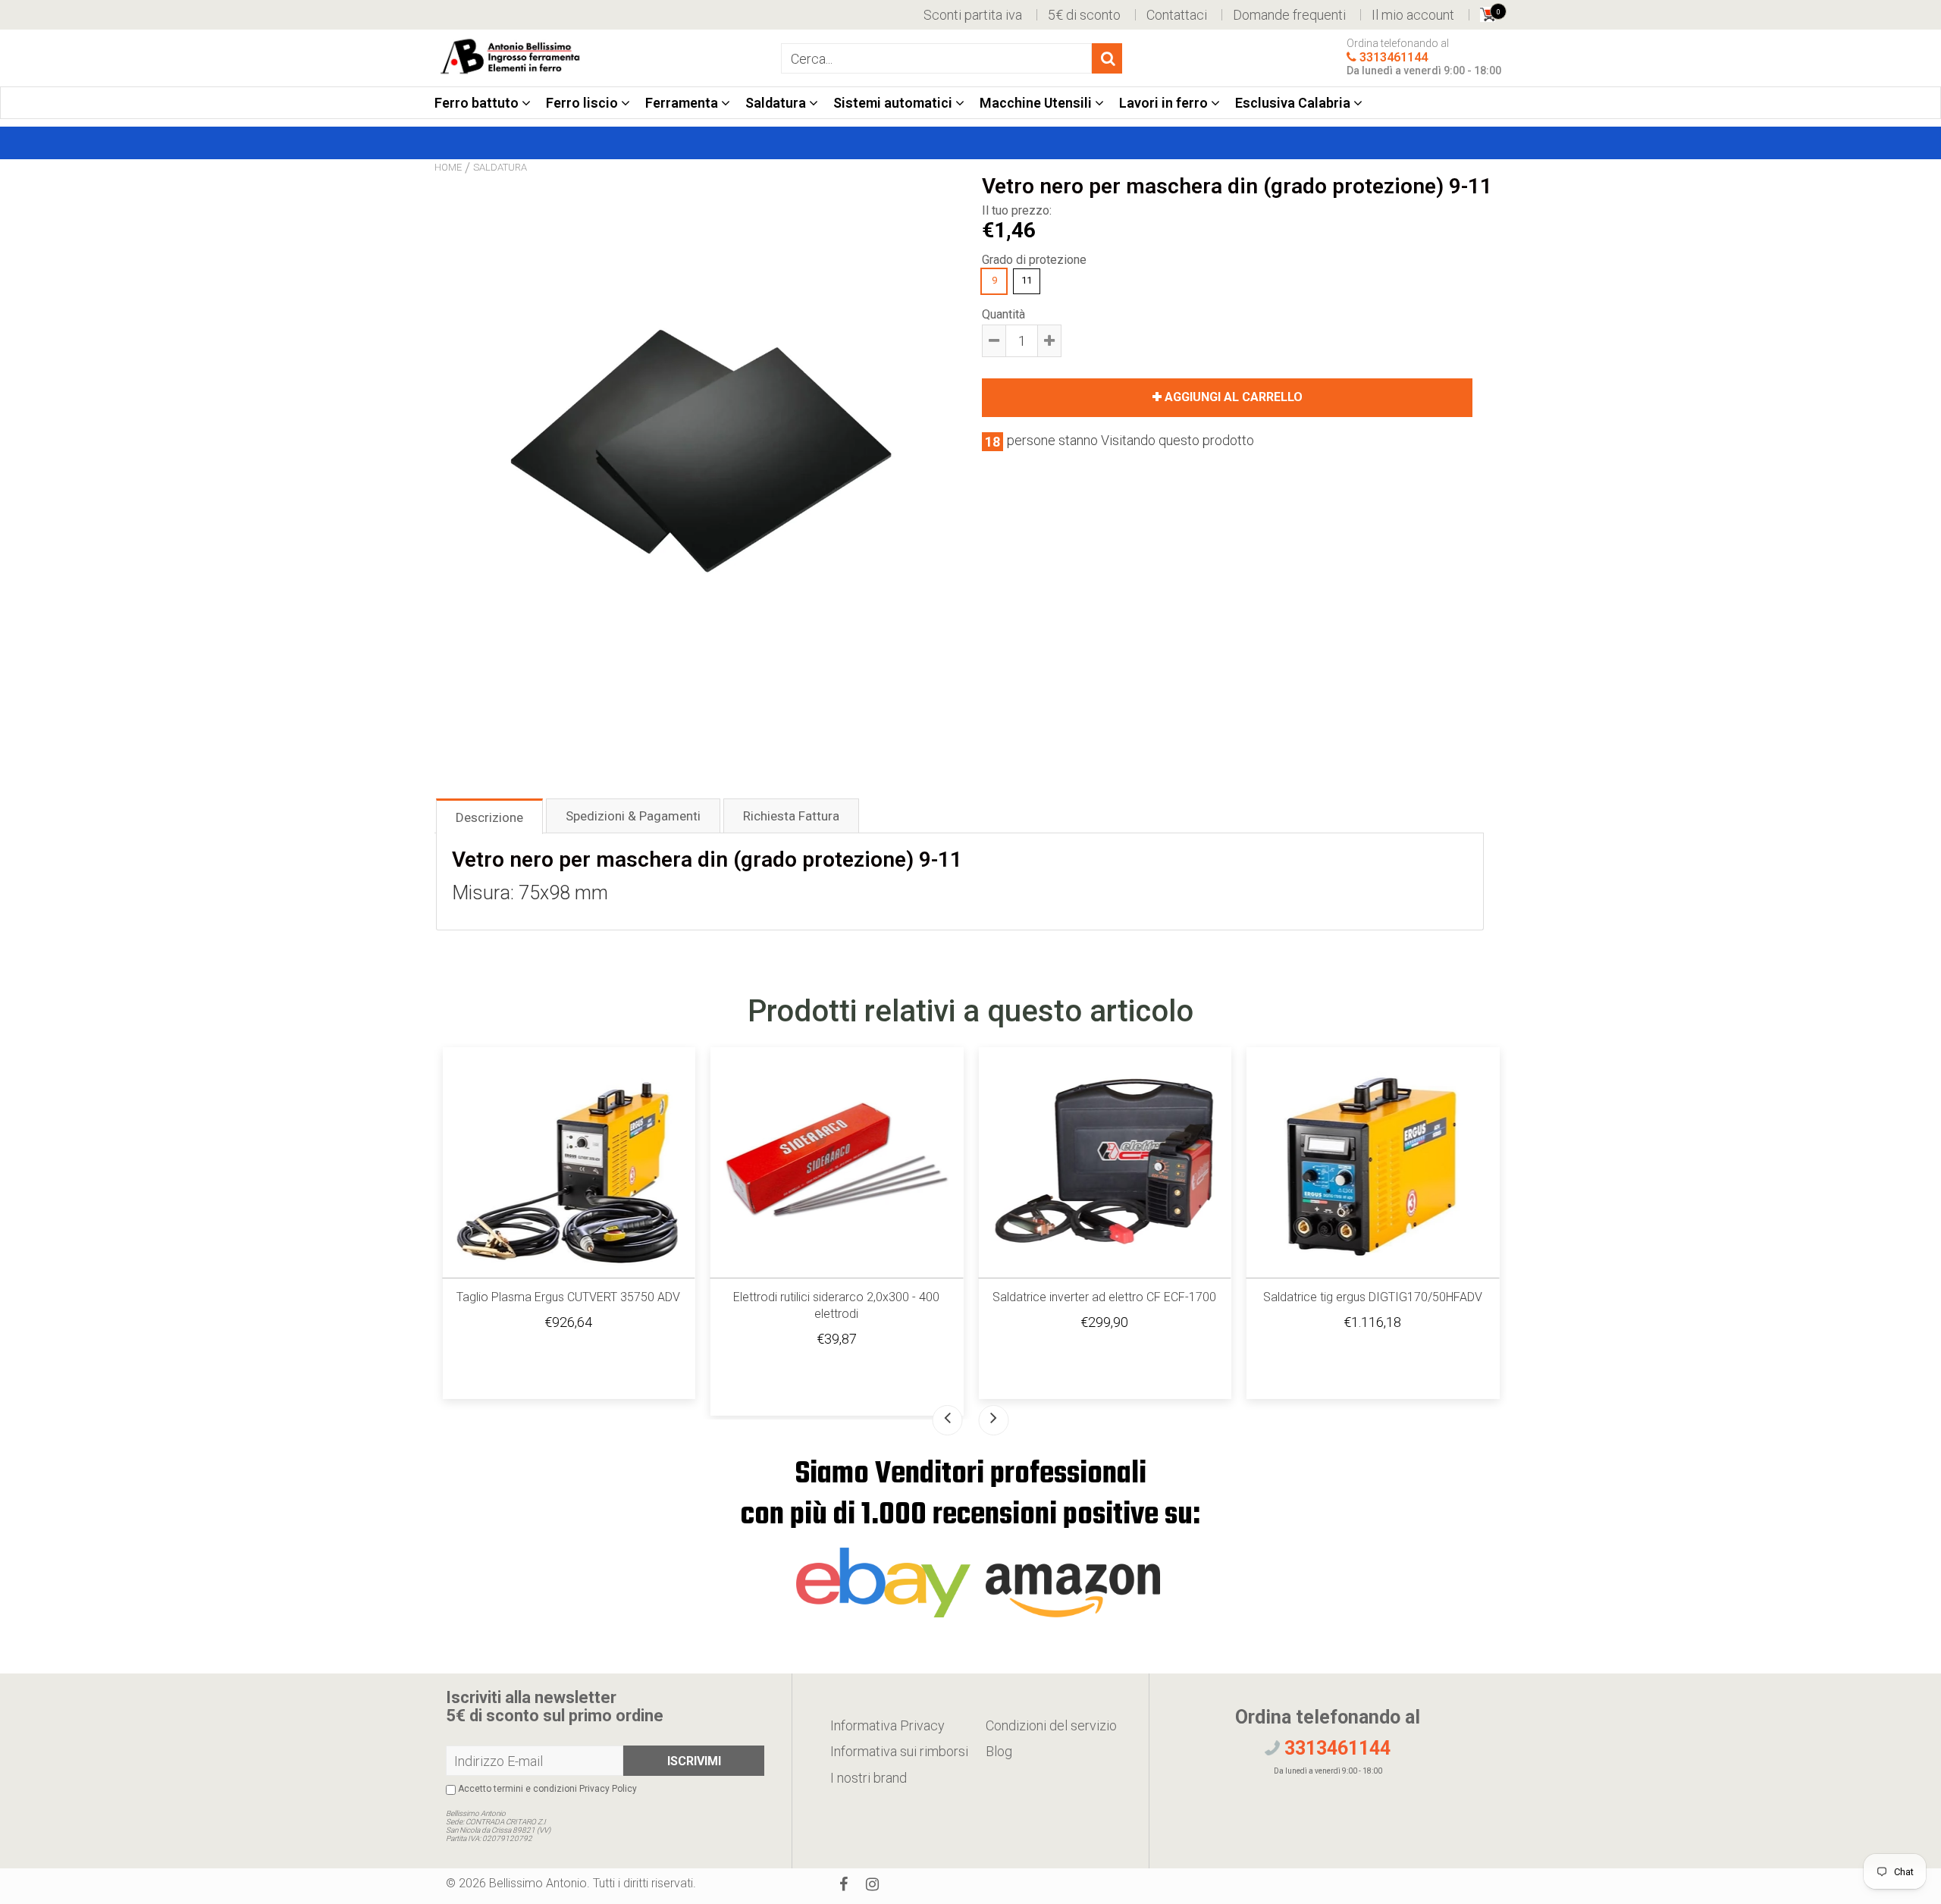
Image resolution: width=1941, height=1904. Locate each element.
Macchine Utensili (1037, 103)
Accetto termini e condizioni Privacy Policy (546, 1789)
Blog (999, 1751)
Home (448, 167)
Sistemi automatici (894, 103)
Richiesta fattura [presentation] (791, 816)
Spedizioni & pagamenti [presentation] (633, 816)
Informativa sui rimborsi (899, 1751)
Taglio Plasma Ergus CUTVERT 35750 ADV (568, 1297)
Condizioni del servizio (1051, 1725)
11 (1027, 280)
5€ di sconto (1084, 15)
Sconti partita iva (973, 15)
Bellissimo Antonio (538, 1883)
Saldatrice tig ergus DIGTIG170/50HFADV (1373, 1297)
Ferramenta (683, 103)
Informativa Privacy (887, 1725)
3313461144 (1394, 58)
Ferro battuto (478, 103)
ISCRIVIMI (694, 1761)
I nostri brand (869, 1778)
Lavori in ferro (1165, 103)
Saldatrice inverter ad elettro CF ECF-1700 (1104, 1297)
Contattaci (1177, 15)
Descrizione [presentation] (489, 817)
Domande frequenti (1289, 15)
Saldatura (777, 103)
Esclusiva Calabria (1294, 103)
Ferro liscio (583, 103)
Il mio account (1413, 15)
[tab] (489, 816)
